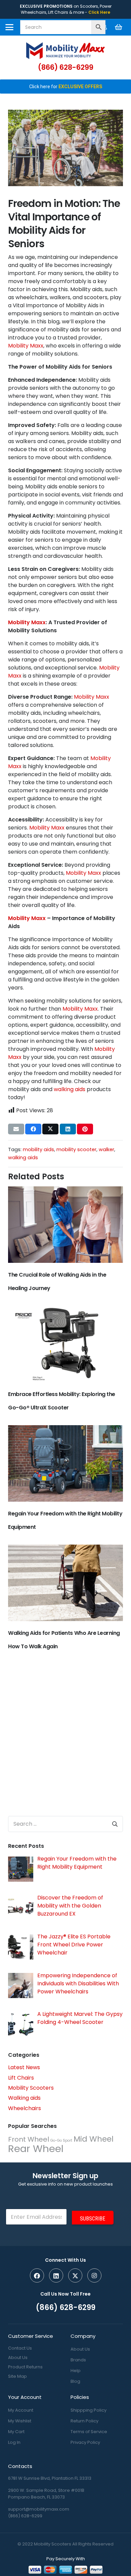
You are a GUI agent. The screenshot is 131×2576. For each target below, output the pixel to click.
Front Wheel (29, 2139)
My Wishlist (20, 2421)
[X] (75, 2275)
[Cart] (119, 27)
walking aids (70, 1089)
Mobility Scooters (31, 2088)
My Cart (16, 2432)
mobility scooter (76, 1149)
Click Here (99, 12)
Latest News (24, 2067)
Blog (75, 2381)
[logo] (65, 51)
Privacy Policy (85, 2442)
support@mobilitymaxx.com (39, 2509)
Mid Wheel (94, 2139)
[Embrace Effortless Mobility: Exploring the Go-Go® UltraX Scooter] (65, 1344)
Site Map (17, 2376)
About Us (18, 2357)
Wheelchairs (25, 2108)
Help (76, 2371)
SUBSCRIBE (93, 2219)
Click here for (66, 87)
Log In (14, 2442)
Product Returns (25, 2367)
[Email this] (16, 1129)
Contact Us (20, 2348)
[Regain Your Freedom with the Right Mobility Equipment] (65, 1463)
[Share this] (33, 1129)
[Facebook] (37, 2275)
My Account (21, 2410)
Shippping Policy (89, 2410)
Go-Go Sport (61, 2140)
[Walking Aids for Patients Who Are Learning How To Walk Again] (65, 1583)
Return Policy (84, 2421)
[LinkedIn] (56, 2275)
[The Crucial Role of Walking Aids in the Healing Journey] (65, 1225)
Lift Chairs (21, 2078)
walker (106, 1149)
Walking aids (24, 2098)
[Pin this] (85, 1129)
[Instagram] (94, 2275)
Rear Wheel (36, 2149)
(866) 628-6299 (25, 2516)
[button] (9, 27)
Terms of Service (89, 2432)
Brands (78, 2360)
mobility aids (38, 1149)
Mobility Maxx (26, 346)
